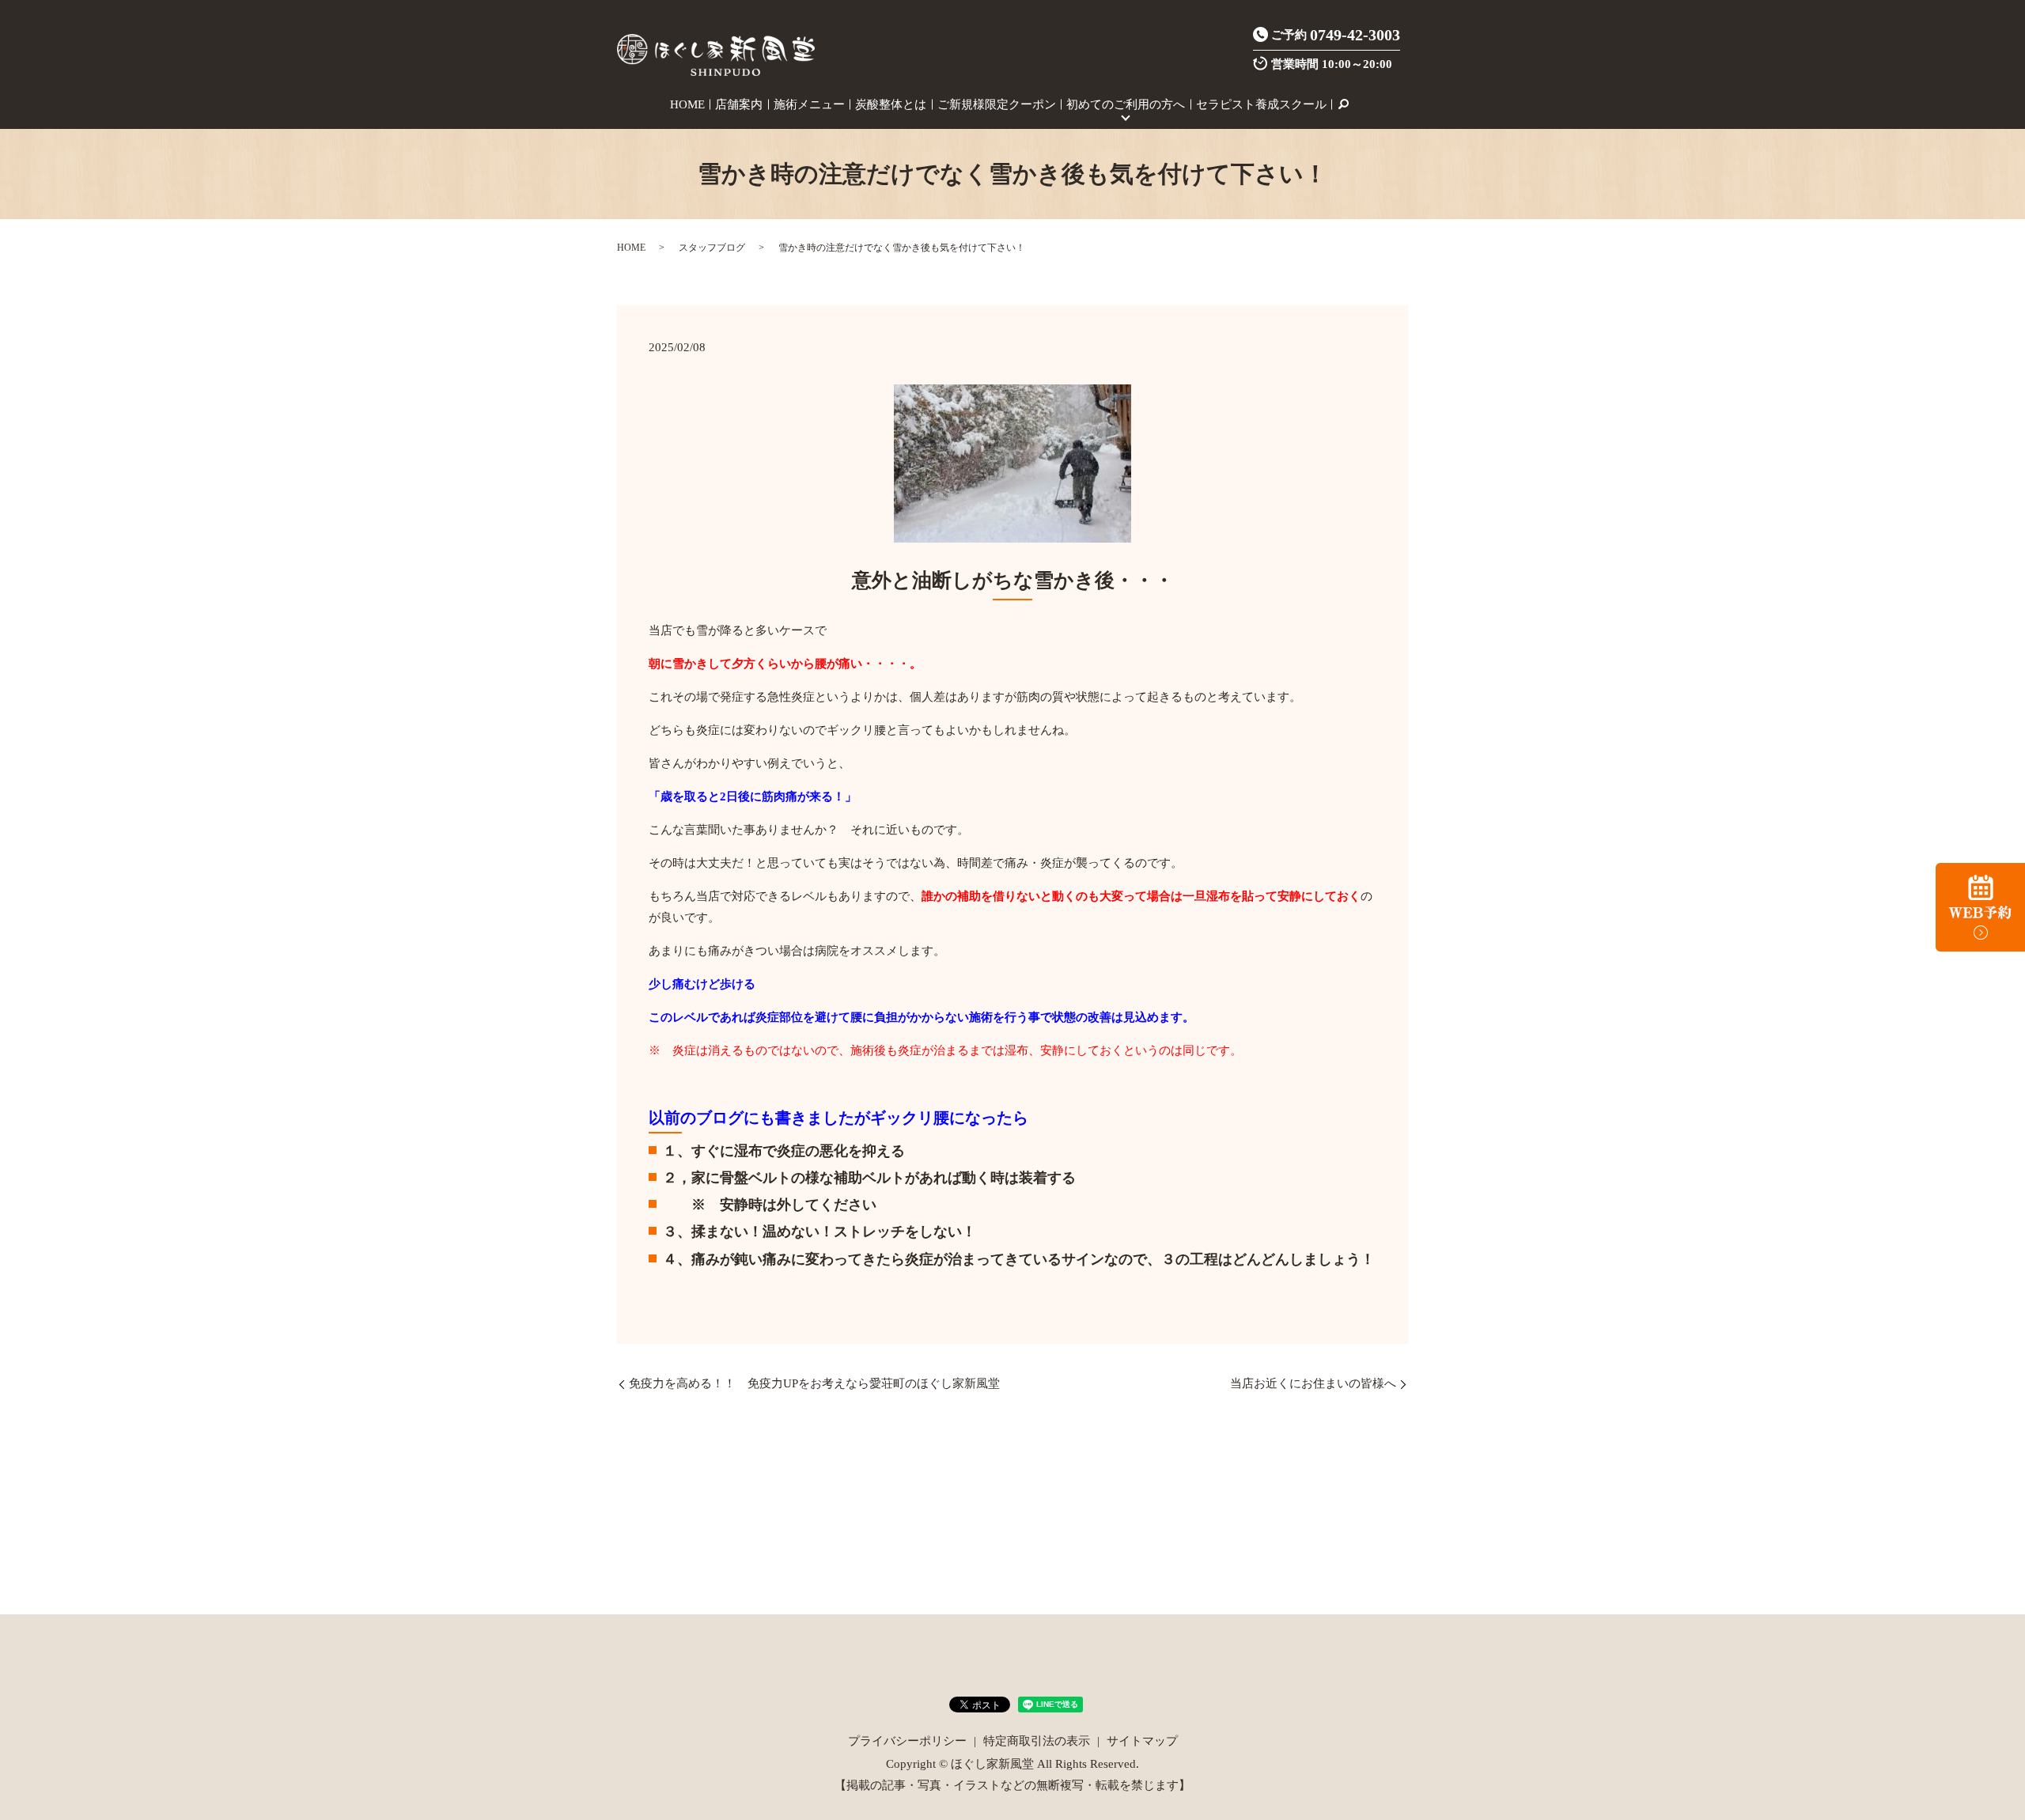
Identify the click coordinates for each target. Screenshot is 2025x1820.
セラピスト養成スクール (1261, 104)
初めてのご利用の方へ (1126, 104)
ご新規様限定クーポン (997, 104)
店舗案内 (739, 104)
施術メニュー (809, 104)
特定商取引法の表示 (1037, 1741)
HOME (687, 104)
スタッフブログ (712, 248)
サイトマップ (1142, 1741)
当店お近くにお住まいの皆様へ (1313, 1383)
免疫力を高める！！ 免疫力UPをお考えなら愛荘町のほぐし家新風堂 (814, 1383)
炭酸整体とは (891, 104)
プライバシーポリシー (907, 1741)
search (1343, 104)
